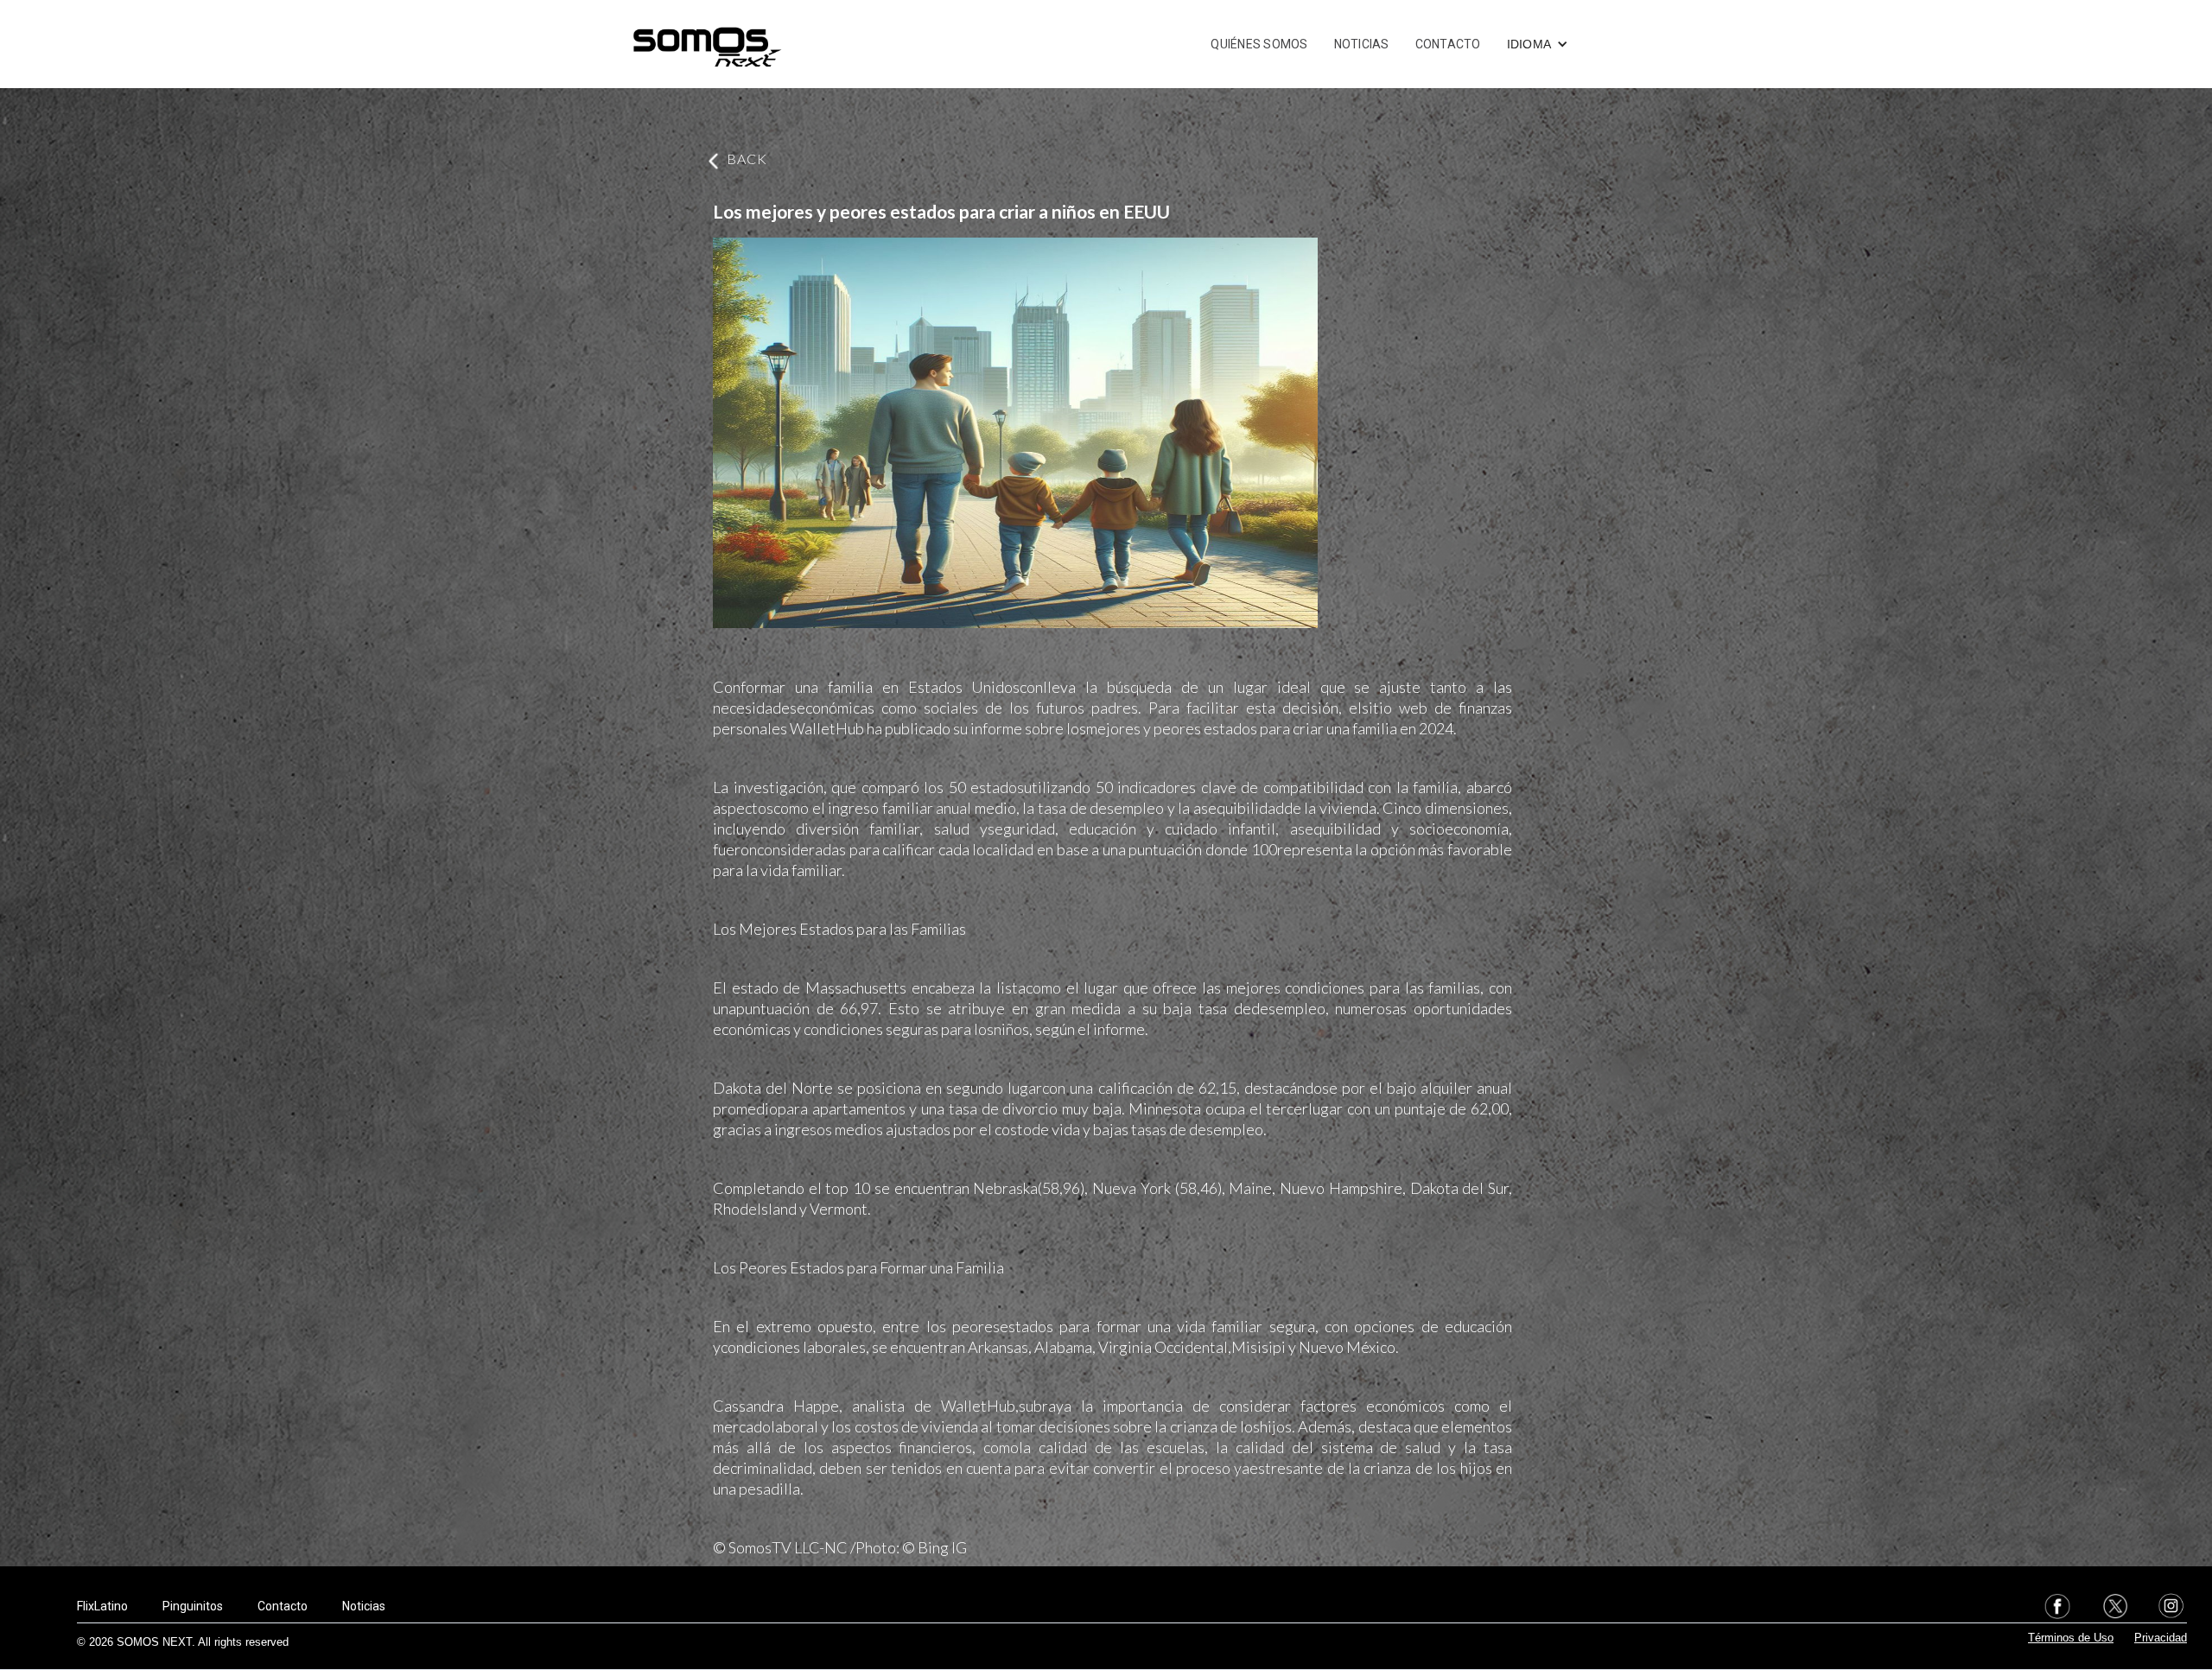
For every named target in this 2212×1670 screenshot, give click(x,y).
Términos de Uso (2071, 1638)
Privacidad (2161, 1638)
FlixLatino (102, 1606)
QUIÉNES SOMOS (1259, 44)
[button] (1538, 44)
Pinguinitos (193, 1606)
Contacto (283, 1606)
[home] (707, 44)
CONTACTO (1448, 44)
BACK (747, 159)
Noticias (364, 1606)
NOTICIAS (1362, 44)
